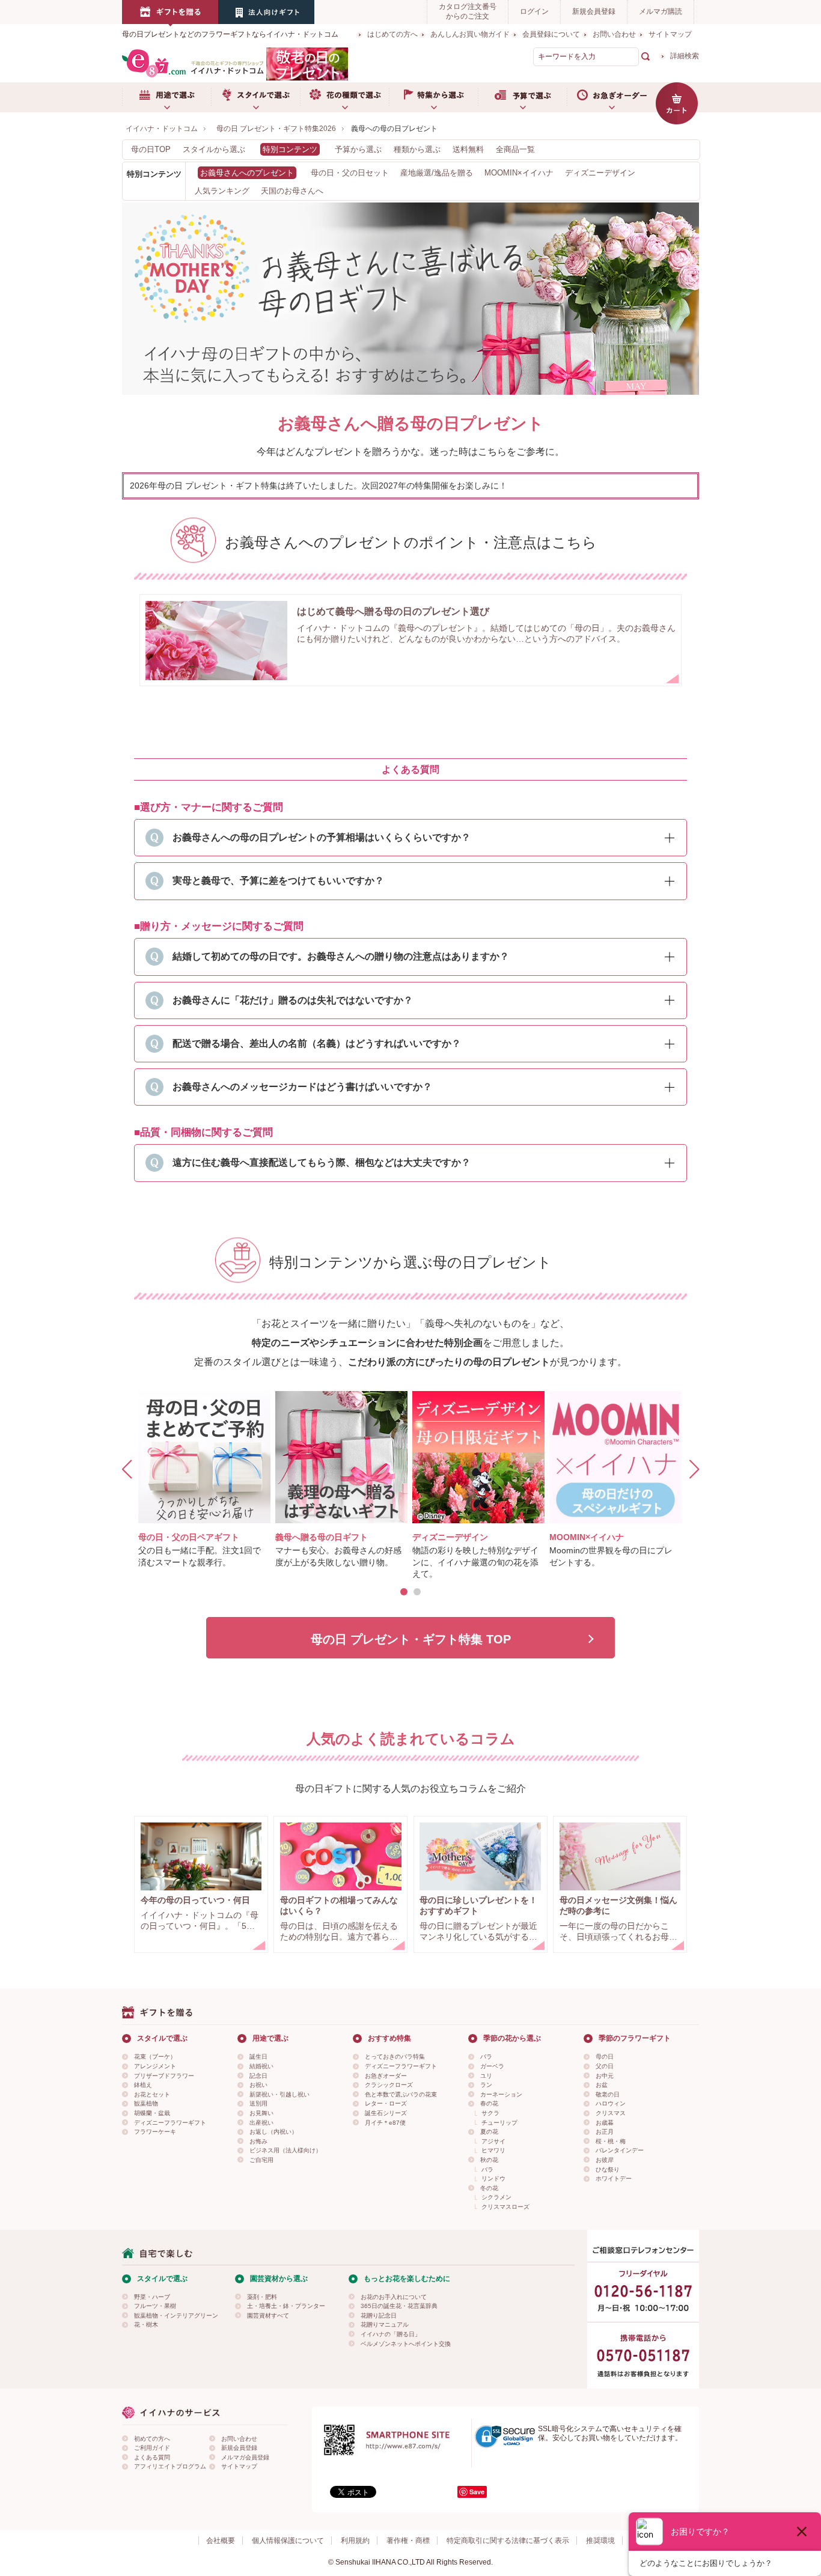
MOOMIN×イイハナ (519, 173)
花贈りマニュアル (385, 2325)
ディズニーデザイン (600, 173)
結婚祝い (261, 2066)
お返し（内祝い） (273, 2132)
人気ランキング (222, 191)
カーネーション (501, 2094)
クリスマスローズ (505, 2207)
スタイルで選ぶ (255, 97)
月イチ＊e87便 (385, 2123)
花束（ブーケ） (155, 2057)
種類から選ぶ (417, 149)
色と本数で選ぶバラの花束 (401, 2094)
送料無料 (468, 149)
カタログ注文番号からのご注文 (468, 11)
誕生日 (258, 2057)
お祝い (258, 2085)
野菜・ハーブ (152, 2297)
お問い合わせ (614, 34)
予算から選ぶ (358, 149)
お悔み (258, 2141)
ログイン (534, 11)
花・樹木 (146, 2325)
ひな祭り (608, 2170)
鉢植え (143, 2085)
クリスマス (611, 2113)
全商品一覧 (515, 149)
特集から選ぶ (433, 97)
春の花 (489, 2103)
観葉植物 (146, 2103)
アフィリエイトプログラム (170, 2466)
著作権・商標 (408, 2541)
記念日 (258, 2076)
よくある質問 (152, 2457)
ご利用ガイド (152, 2448)
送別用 (258, 2103)
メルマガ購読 (661, 11)
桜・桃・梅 (611, 2141)
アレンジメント (155, 2066)
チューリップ (499, 2123)
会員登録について (551, 34)
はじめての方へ (392, 34)
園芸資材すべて (268, 2316)
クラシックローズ (389, 2085)
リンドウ (493, 2179)
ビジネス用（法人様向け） (285, 2150)
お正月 (605, 2132)
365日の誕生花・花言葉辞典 (399, 2306)
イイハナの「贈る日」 (391, 2334)
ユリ (486, 2076)
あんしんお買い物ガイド (470, 34)
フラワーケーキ (155, 2132)
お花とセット (152, 2094)
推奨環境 (600, 2541)
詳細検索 (685, 56)
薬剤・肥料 (262, 2297)
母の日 (605, 2057)
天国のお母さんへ (292, 191)
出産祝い (261, 2123)
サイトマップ (670, 34)
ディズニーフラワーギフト (170, 2123)
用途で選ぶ (166, 97)
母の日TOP (151, 149)
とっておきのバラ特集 (395, 2057)
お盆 (602, 2085)
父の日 (605, 2066)
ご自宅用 (261, 2160)
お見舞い (261, 2113)
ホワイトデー (614, 2179)
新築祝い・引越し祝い (279, 2094)
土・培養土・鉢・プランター (286, 2306)
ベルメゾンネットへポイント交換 (406, 2344)
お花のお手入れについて (394, 2297)
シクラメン (496, 2197)
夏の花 (489, 2132)
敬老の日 (608, 2094)
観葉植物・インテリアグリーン (176, 2316)
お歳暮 (605, 2123)
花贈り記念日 (379, 2316)
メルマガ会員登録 (245, 2457)
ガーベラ (492, 2066)
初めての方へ (152, 2439)
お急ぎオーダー (611, 97)
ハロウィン (611, 2103)
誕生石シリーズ (386, 2113)
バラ (486, 2057)
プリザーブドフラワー (164, 2076)
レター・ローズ (386, 2103)
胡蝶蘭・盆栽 (152, 2113)
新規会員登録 (594, 11)
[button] (404, 1592)
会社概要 (221, 2541)
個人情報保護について (288, 2541)
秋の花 (489, 2160)
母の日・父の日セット (350, 173)
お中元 (605, 2076)
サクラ (490, 2113)
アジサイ (493, 2141)
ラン (486, 2085)
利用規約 (355, 2541)
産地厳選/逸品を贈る (437, 173)
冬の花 (489, 2188)
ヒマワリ (493, 2150)
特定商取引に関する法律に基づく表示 (508, 2541)
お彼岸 (605, 2160)
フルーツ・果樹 (155, 2306)
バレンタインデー (620, 2150)
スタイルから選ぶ (214, 149)
